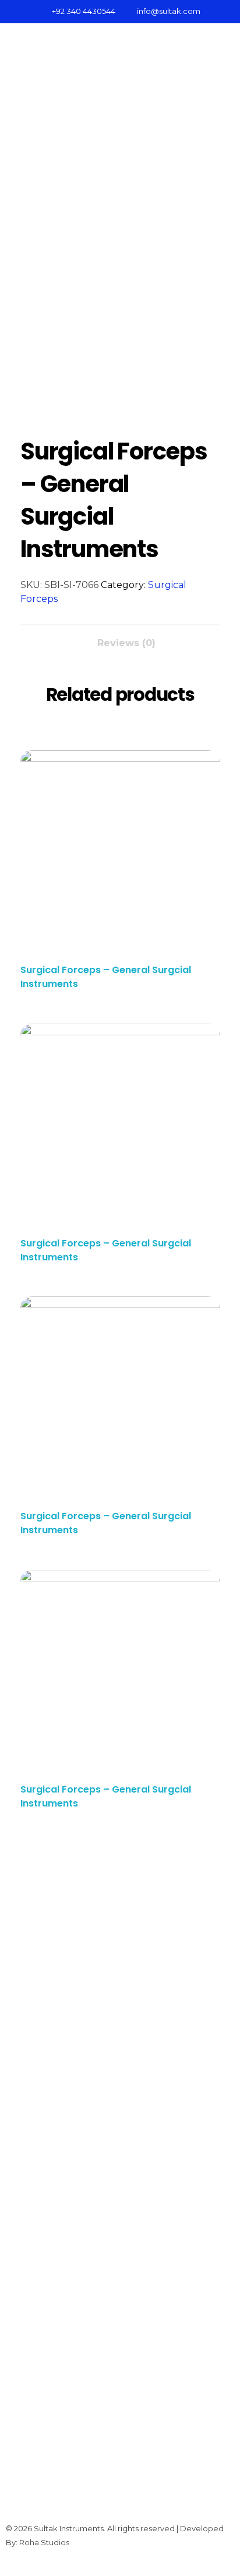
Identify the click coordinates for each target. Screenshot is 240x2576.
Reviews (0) (126, 643)
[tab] (126, 640)
